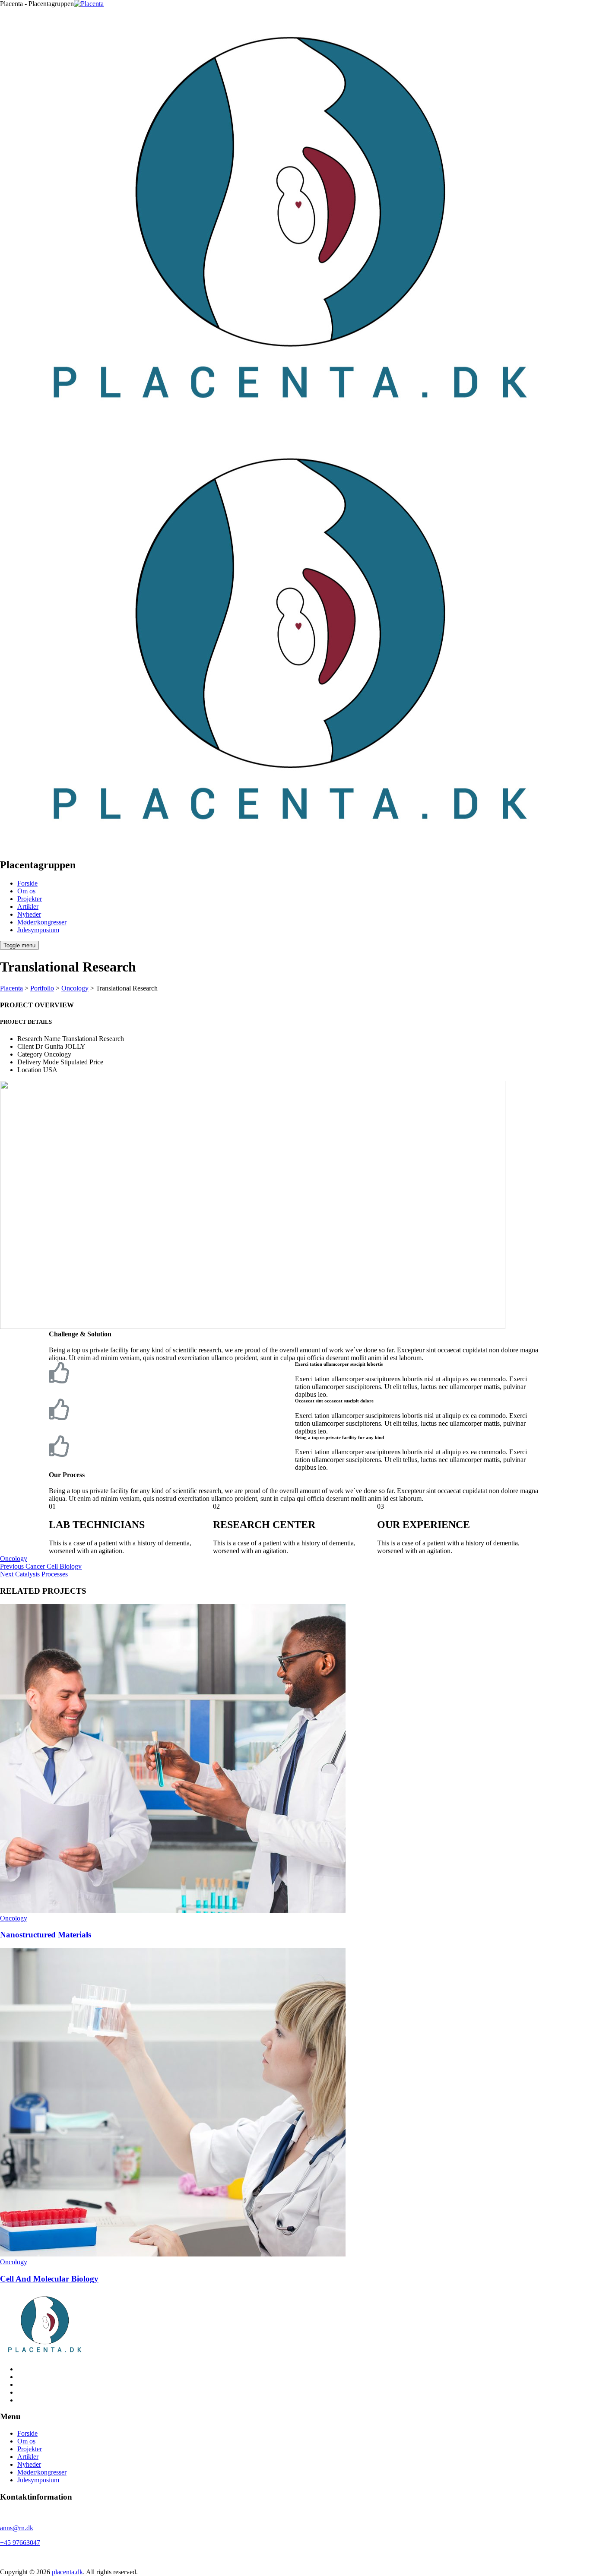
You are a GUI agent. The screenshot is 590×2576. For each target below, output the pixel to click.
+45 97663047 (20, 2543)
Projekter (30, 899)
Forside (27, 883)
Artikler (28, 907)
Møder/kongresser (42, 922)
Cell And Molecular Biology (49, 2279)
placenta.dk (67, 2572)
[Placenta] (290, 425)
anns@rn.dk (17, 2528)
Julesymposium (38, 930)
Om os (26, 891)
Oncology (14, 1559)
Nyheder (29, 914)
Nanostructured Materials (46, 1935)
